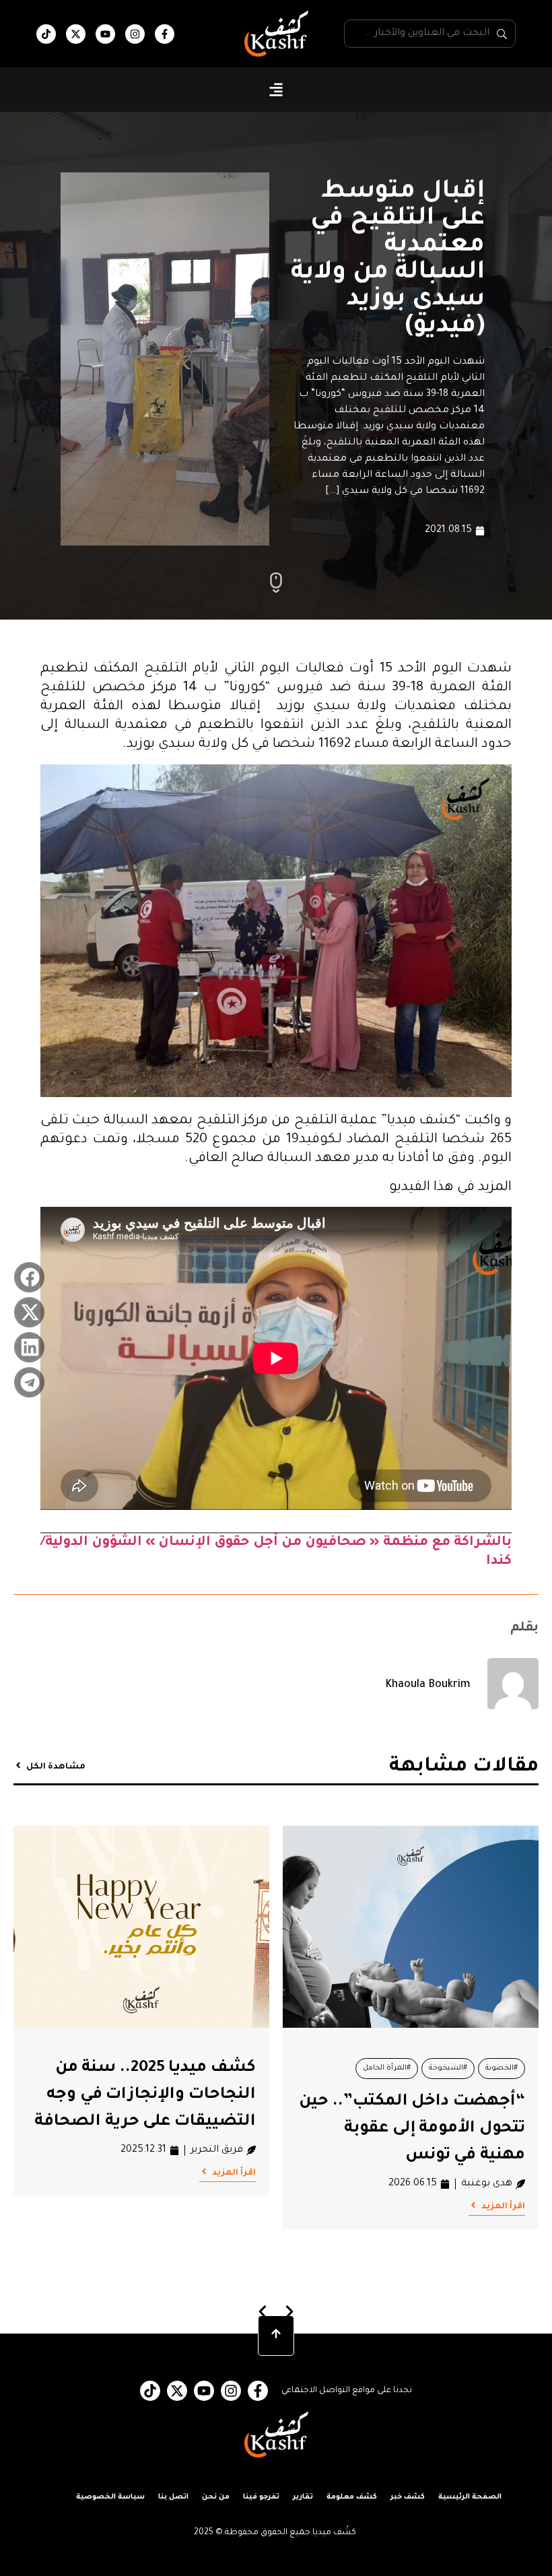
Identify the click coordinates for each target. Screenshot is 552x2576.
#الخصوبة (502, 2068)
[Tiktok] (46, 34)
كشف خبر (408, 2497)
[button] (276, 90)
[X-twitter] (76, 34)
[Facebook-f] (165, 34)
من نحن (216, 2497)
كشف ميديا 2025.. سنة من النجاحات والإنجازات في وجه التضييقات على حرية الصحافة (145, 2095)
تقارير (303, 2497)
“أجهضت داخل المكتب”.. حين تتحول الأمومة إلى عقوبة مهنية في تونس (412, 2129)
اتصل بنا (173, 2497)
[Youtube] (105, 34)
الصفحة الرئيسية (470, 2497)
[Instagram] (135, 34)
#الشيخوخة (448, 2068)
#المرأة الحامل (387, 2068)
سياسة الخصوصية (110, 2497)
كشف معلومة (352, 2497)
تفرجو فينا (261, 2497)
